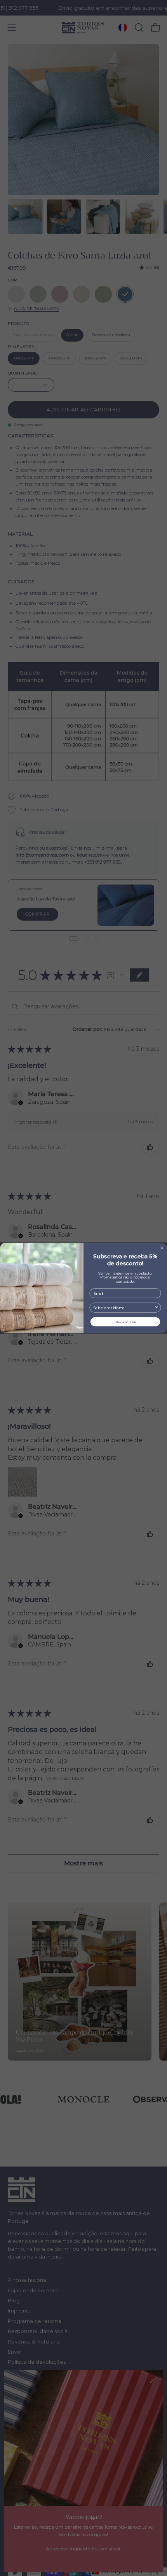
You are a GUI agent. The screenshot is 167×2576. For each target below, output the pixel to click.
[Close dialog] (162, 1248)
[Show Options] (157, 1308)
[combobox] (124, 1308)
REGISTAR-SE (125, 1322)
